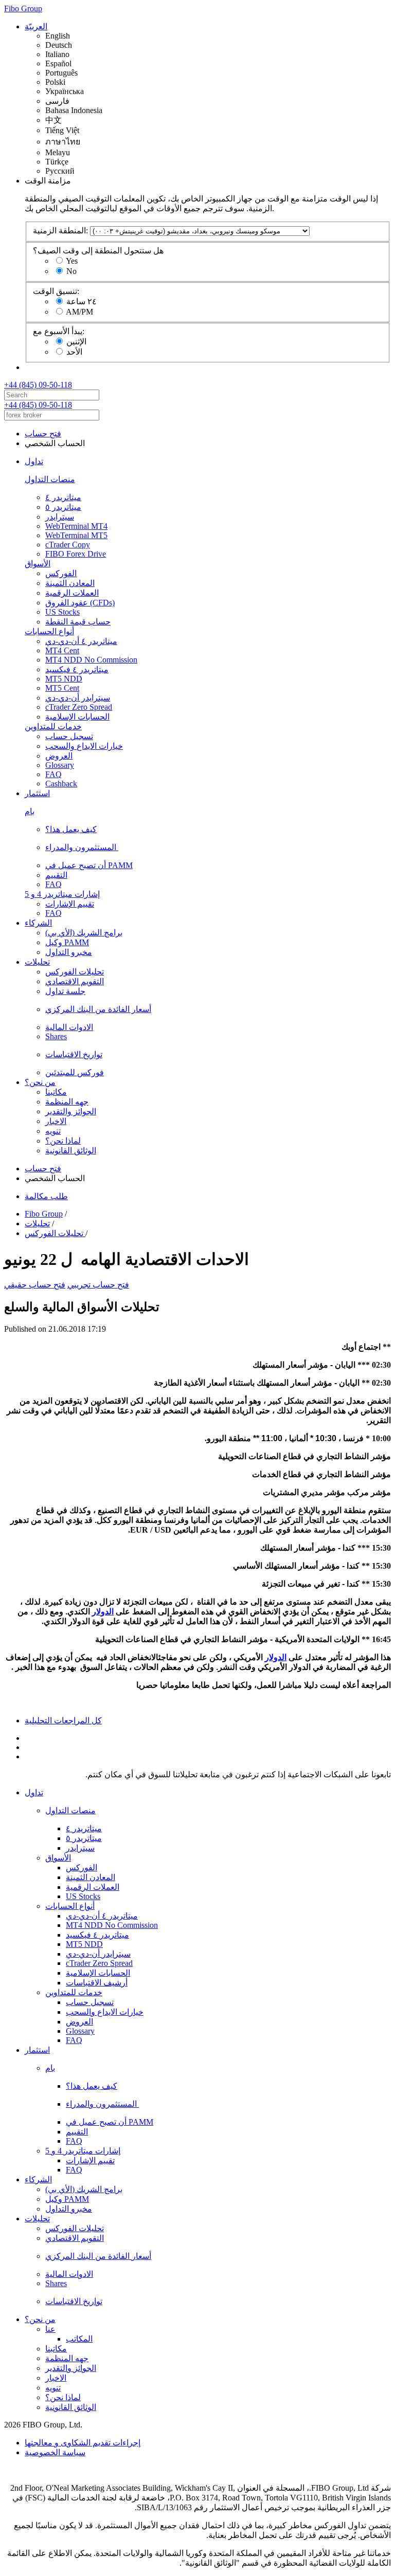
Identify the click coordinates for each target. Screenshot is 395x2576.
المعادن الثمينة (70, 583)
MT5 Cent (62, 688)
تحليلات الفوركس (75, 972)
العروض (59, 756)
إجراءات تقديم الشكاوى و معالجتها (83, 2443)
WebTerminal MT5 (76, 535)
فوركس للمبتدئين (75, 1072)
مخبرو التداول (69, 952)
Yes (72, 261)
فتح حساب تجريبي (98, 1285)
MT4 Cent (62, 650)
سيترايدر (60, 517)
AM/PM (79, 312)
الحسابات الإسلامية (77, 717)
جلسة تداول (65, 991)
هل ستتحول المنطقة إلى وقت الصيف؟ (98, 251)
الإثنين (76, 342)
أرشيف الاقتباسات (97, 1983)
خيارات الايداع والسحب (84, 746)
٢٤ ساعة (82, 301)
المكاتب (79, 2339)
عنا (50, 2329)
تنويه (53, 1131)
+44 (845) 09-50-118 (38, 385)
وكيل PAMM (67, 942)
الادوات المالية (69, 1027)
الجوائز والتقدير (71, 1111)
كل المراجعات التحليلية (63, 1721)
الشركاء (38, 923)
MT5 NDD (64, 679)
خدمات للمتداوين (53, 726)
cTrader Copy (68, 545)
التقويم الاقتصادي (75, 981)
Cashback (61, 784)
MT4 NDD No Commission (91, 660)
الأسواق (38, 564)
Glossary (60, 765)
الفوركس (61, 573)
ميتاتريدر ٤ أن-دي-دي (81, 641)
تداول (34, 461)
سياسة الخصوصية (55, 2452)
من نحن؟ (40, 1082)
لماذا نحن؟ (63, 1141)
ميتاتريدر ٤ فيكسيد (77, 669)
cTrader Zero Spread (79, 707)
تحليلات (37, 962)
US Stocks (62, 612)
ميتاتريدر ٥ (63, 507)
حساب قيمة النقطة (78, 622)
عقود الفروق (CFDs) (80, 603)
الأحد (74, 352)
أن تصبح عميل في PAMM (89, 865)
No (71, 271)
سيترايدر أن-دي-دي (78, 698)
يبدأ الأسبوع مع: (59, 331)
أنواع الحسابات (49, 631)
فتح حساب (43, 434)
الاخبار (56, 1121)
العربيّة (36, 26)
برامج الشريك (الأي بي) (84, 933)
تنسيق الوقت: (56, 291)
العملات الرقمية (72, 593)
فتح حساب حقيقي (35, 1285)
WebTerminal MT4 (76, 526)
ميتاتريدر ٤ (63, 497)
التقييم (56, 875)
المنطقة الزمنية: (60, 231)
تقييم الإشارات (70, 904)
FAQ (53, 774)
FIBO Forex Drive (76, 554)
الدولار (103, 1612)
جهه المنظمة (67, 1102)
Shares (56, 1036)
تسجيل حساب (69, 736)
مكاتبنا (56, 1092)
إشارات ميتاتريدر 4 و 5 (62, 894)
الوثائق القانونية (71, 1151)
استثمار (37, 793)
